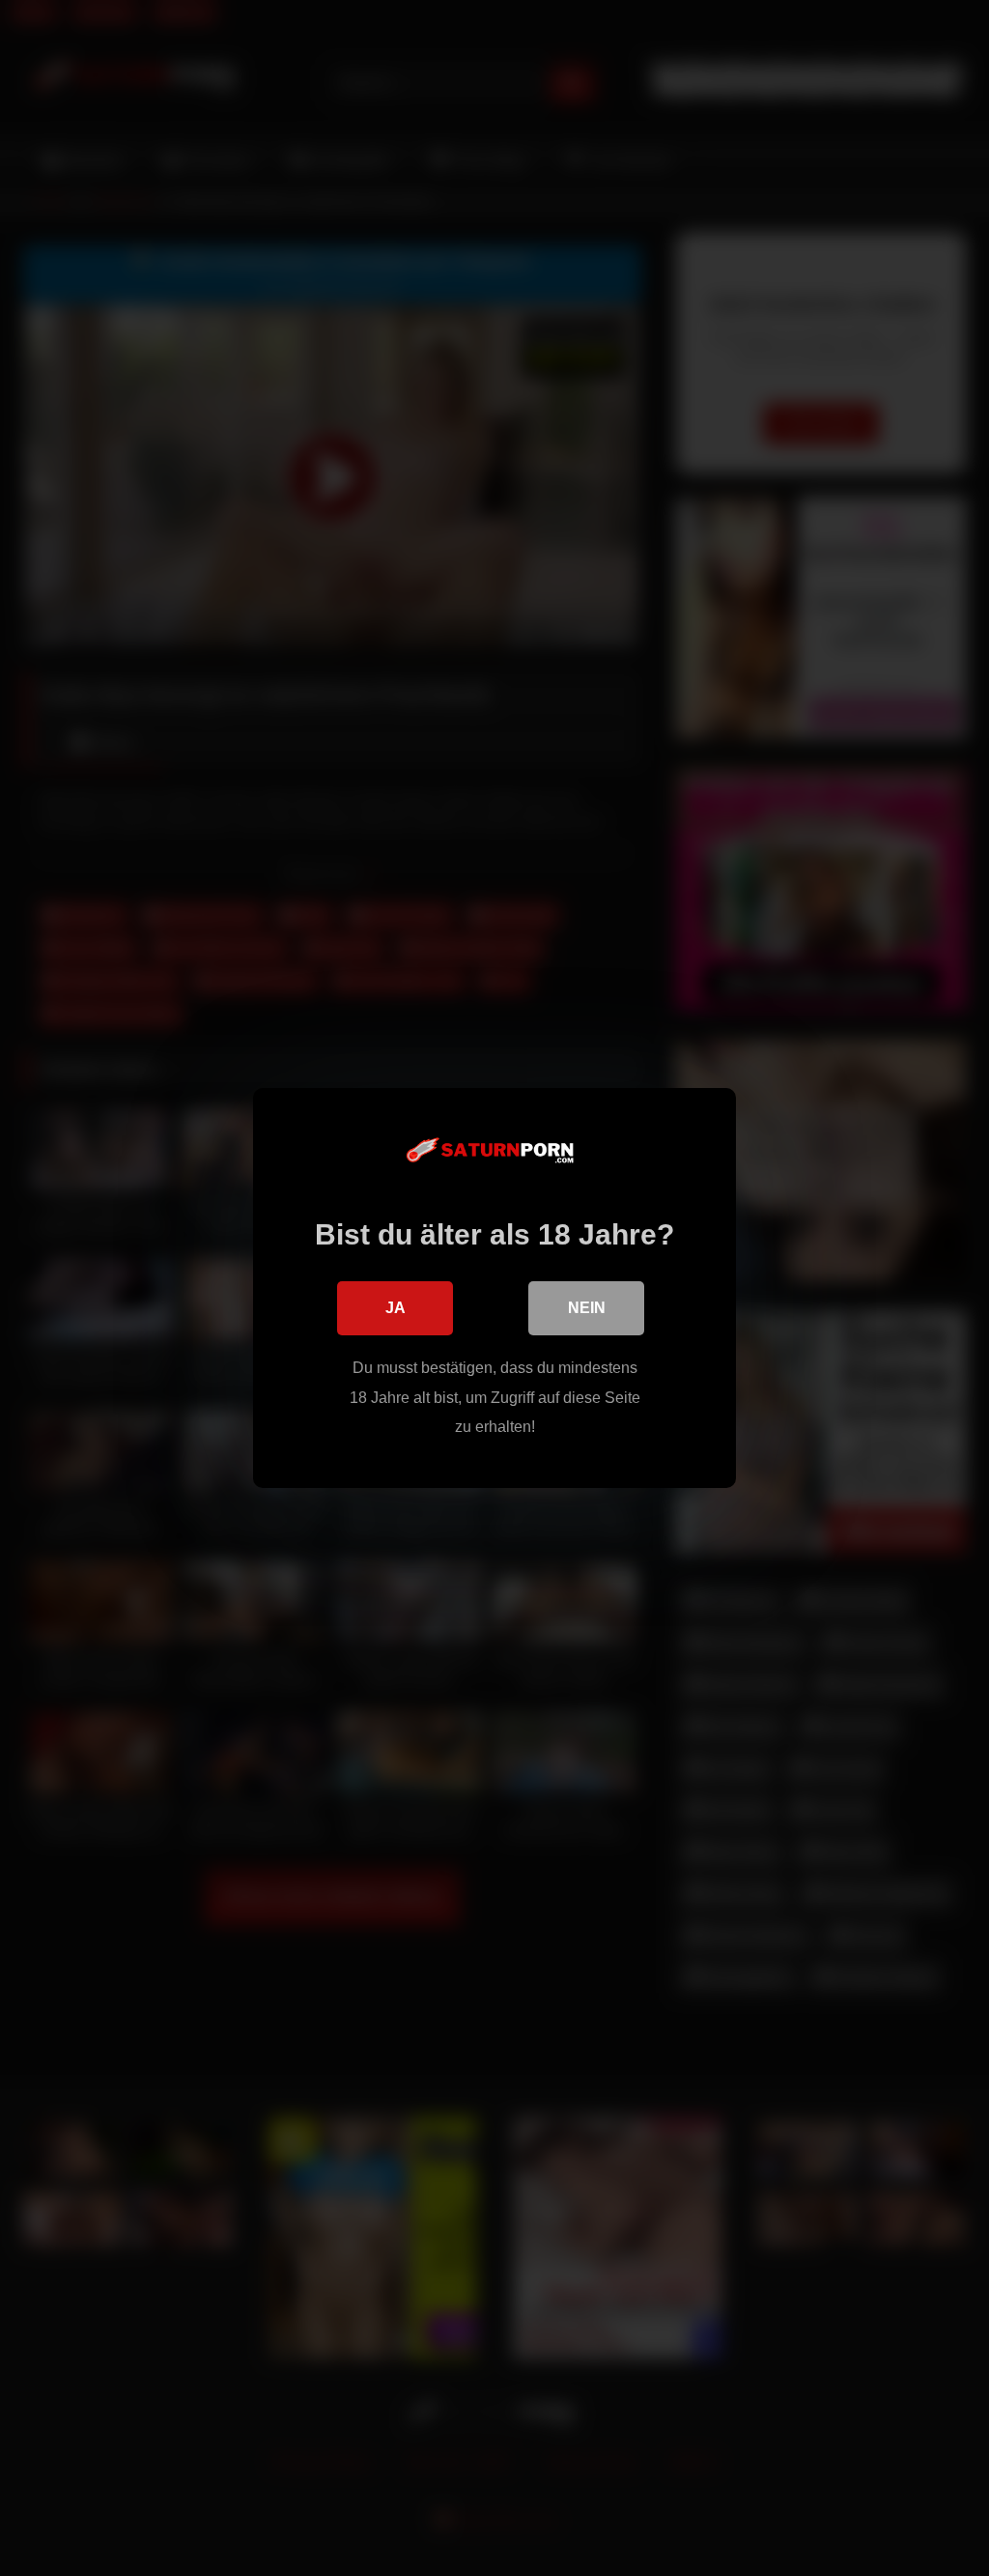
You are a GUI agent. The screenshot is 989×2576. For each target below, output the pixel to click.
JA (396, 1308)
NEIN (587, 1308)
